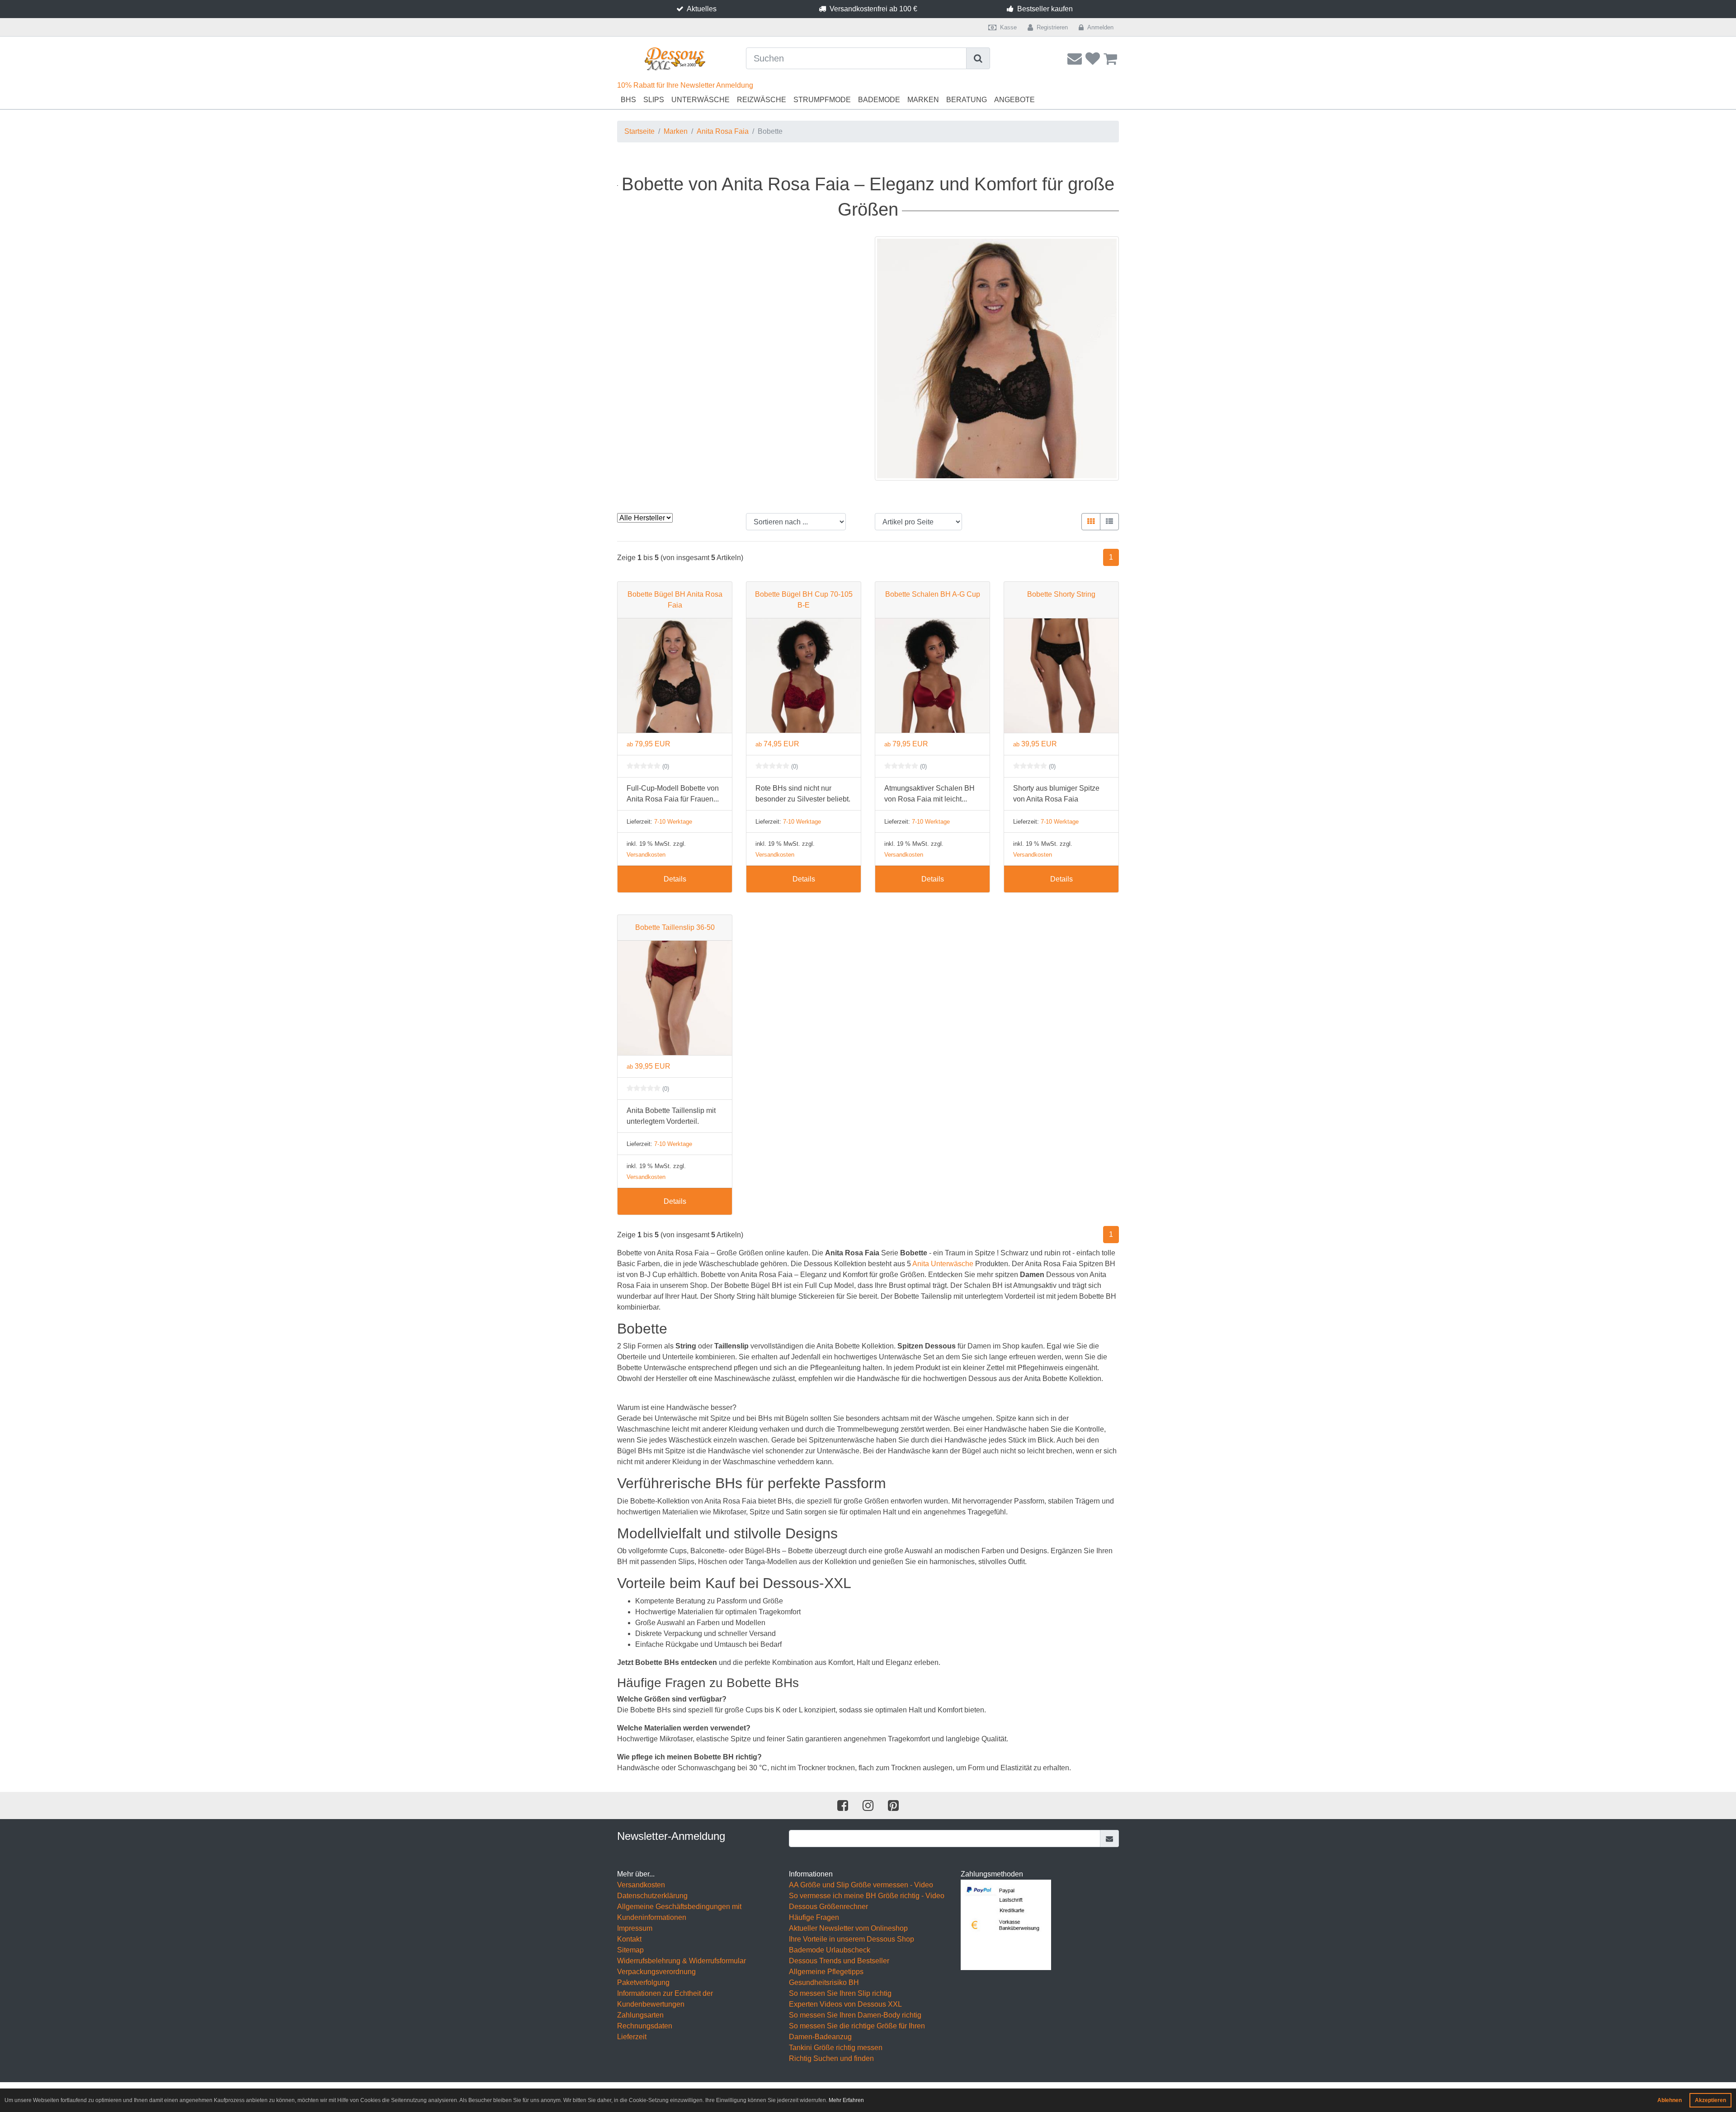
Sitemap (630, 1950)
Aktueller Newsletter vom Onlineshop (848, 1928)
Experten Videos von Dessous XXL (845, 2004)
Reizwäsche (762, 100)
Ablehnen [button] (1670, 2100)
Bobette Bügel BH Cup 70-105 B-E (804, 600)
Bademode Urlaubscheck (830, 1950)
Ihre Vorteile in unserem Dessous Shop (851, 1939)
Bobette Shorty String (1061, 594)
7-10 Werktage (673, 822)
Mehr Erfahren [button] (846, 2100)
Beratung (967, 100)
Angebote (1014, 100)
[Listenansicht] (1109, 522)
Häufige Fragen (814, 1917)
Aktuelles (702, 9)
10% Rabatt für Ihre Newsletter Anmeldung (685, 85)
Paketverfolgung (643, 1982)
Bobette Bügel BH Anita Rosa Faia (675, 600)
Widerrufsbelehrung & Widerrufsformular (682, 1961)
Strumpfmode (822, 100)
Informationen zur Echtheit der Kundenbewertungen (665, 1999)
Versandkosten (646, 855)
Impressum (635, 1928)
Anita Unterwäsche (943, 1264)
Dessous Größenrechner (828, 1907)
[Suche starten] (978, 58)
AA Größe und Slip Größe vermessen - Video (861, 1885)
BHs (628, 100)
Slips (654, 100)
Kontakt (629, 1939)
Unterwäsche (701, 100)
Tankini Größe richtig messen (836, 2048)
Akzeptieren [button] (1710, 2100)
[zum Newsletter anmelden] (1110, 1839)
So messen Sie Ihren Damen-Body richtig (855, 2015)
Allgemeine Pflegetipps (826, 1972)
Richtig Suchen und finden (831, 2058)
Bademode (879, 100)
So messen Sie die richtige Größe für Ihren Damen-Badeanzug (857, 2031)
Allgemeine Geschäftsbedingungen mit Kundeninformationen (679, 1912)
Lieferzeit (632, 2037)
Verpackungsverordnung (656, 1972)
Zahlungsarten (640, 2015)
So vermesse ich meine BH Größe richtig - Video (867, 1896)
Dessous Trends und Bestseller (839, 1961)
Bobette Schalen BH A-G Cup (933, 594)
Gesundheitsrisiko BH (824, 1982)
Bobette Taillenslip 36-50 (675, 927)
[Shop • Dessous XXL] (675, 59)
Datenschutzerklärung (652, 1896)
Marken (923, 100)
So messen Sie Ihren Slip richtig (840, 1993)
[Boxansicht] (1091, 522)
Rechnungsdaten (645, 2026)
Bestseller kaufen (1045, 9)
